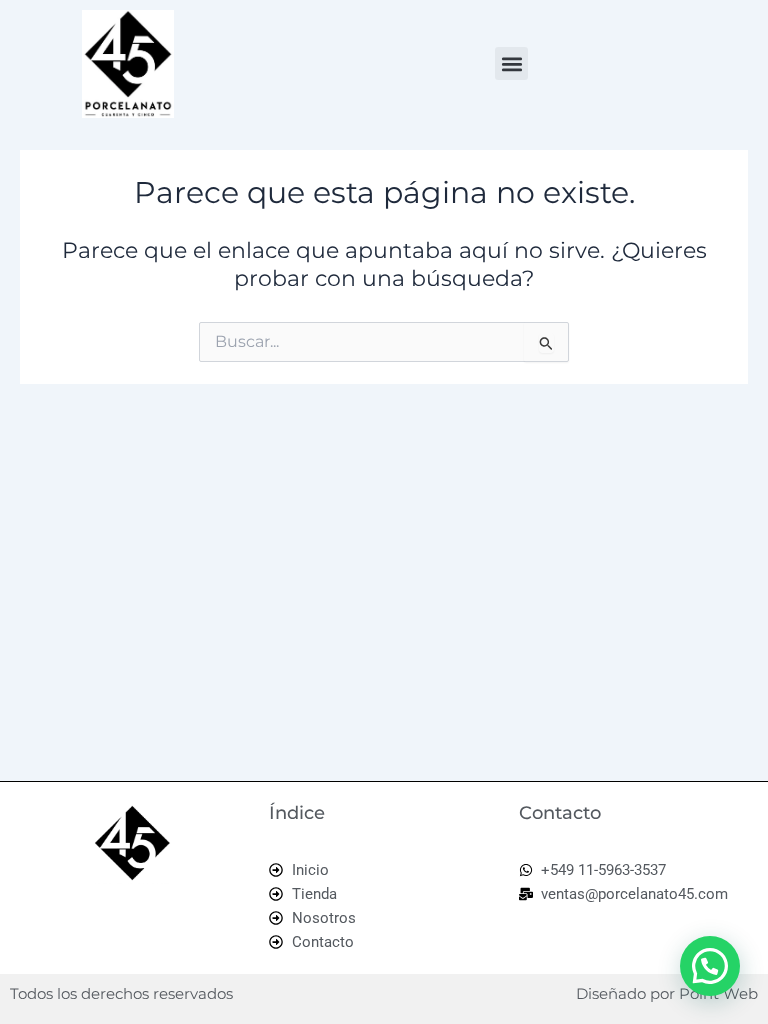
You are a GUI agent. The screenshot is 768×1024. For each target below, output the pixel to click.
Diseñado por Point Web (667, 993)
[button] (511, 63)
